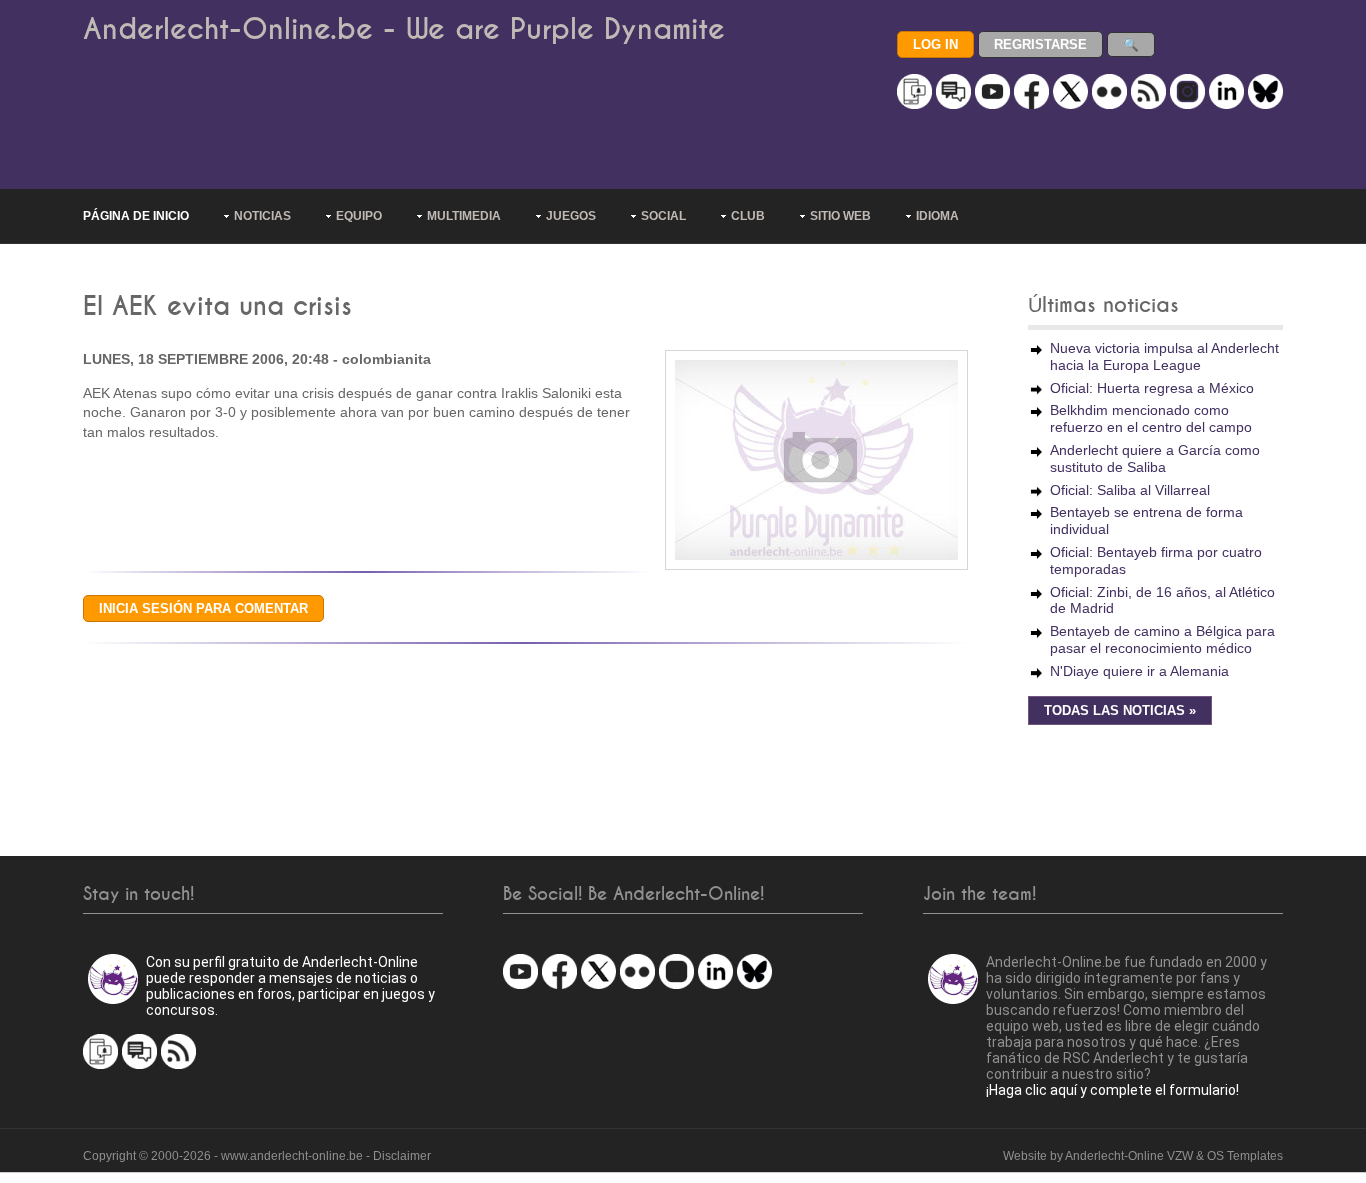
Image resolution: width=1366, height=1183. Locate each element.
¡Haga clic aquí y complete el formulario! (1112, 1090)
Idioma (937, 216)
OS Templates (1245, 1156)
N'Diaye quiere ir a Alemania (1139, 671)
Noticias (262, 216)
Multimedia (464, 216)
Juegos (571, 216)
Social (663, 216)
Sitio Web (840, 216)
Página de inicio (136, 216)
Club (748, 216)
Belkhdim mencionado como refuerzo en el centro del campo (1151, 418)
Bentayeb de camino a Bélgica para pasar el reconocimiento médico (1162, 639)
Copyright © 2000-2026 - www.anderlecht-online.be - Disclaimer (257, 1156)
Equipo (359, 216)
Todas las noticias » (1120, 711)
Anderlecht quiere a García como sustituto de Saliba (1155, 458)
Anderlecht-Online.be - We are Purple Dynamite (404, 29)
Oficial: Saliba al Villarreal (1130, 490)
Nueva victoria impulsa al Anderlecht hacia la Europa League (1164, 356)
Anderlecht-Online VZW (1129, 1156)
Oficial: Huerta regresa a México (1152, 388)
